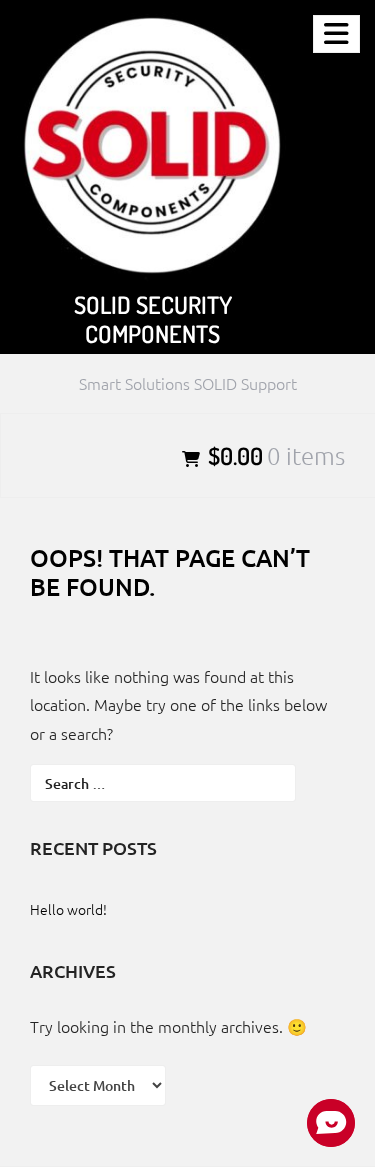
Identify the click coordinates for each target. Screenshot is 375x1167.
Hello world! (68, 909)
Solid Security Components (153, 319)
